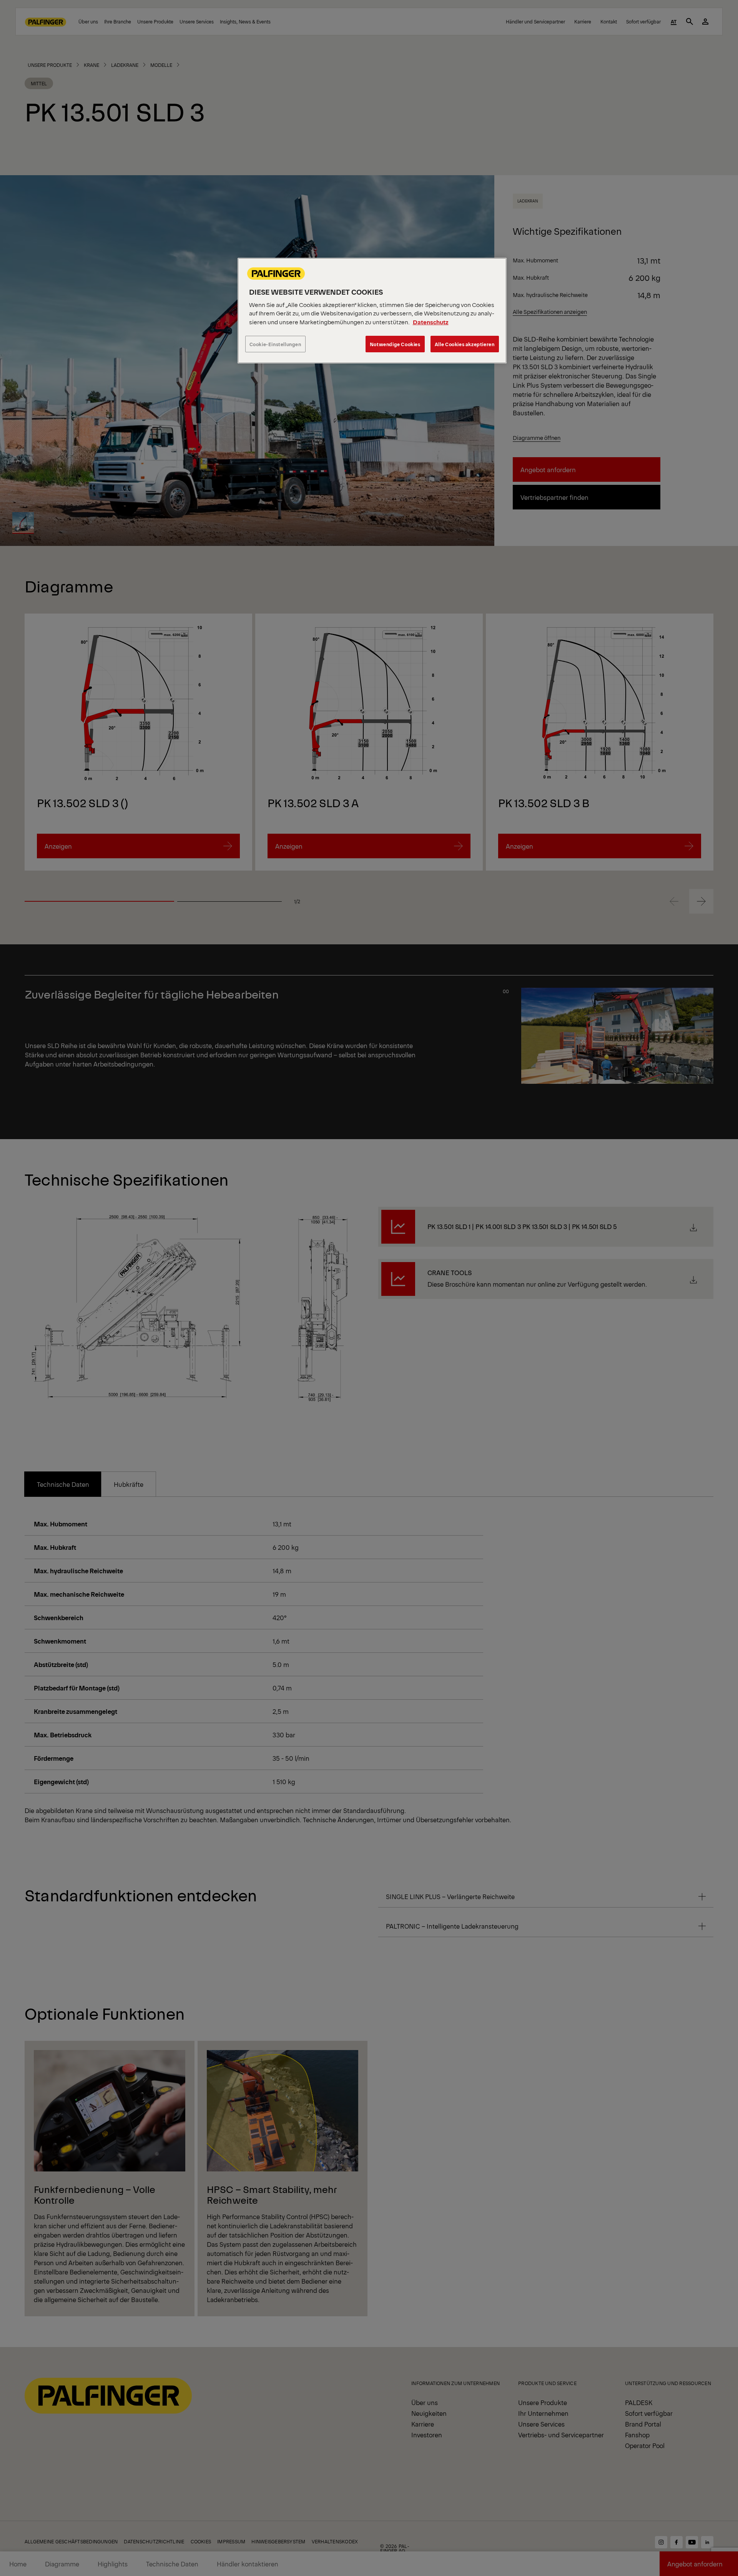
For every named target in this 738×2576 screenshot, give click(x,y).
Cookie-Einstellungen (275, 344)
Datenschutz (431, 322)
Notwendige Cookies (395, 344)
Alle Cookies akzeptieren (465, 344)
